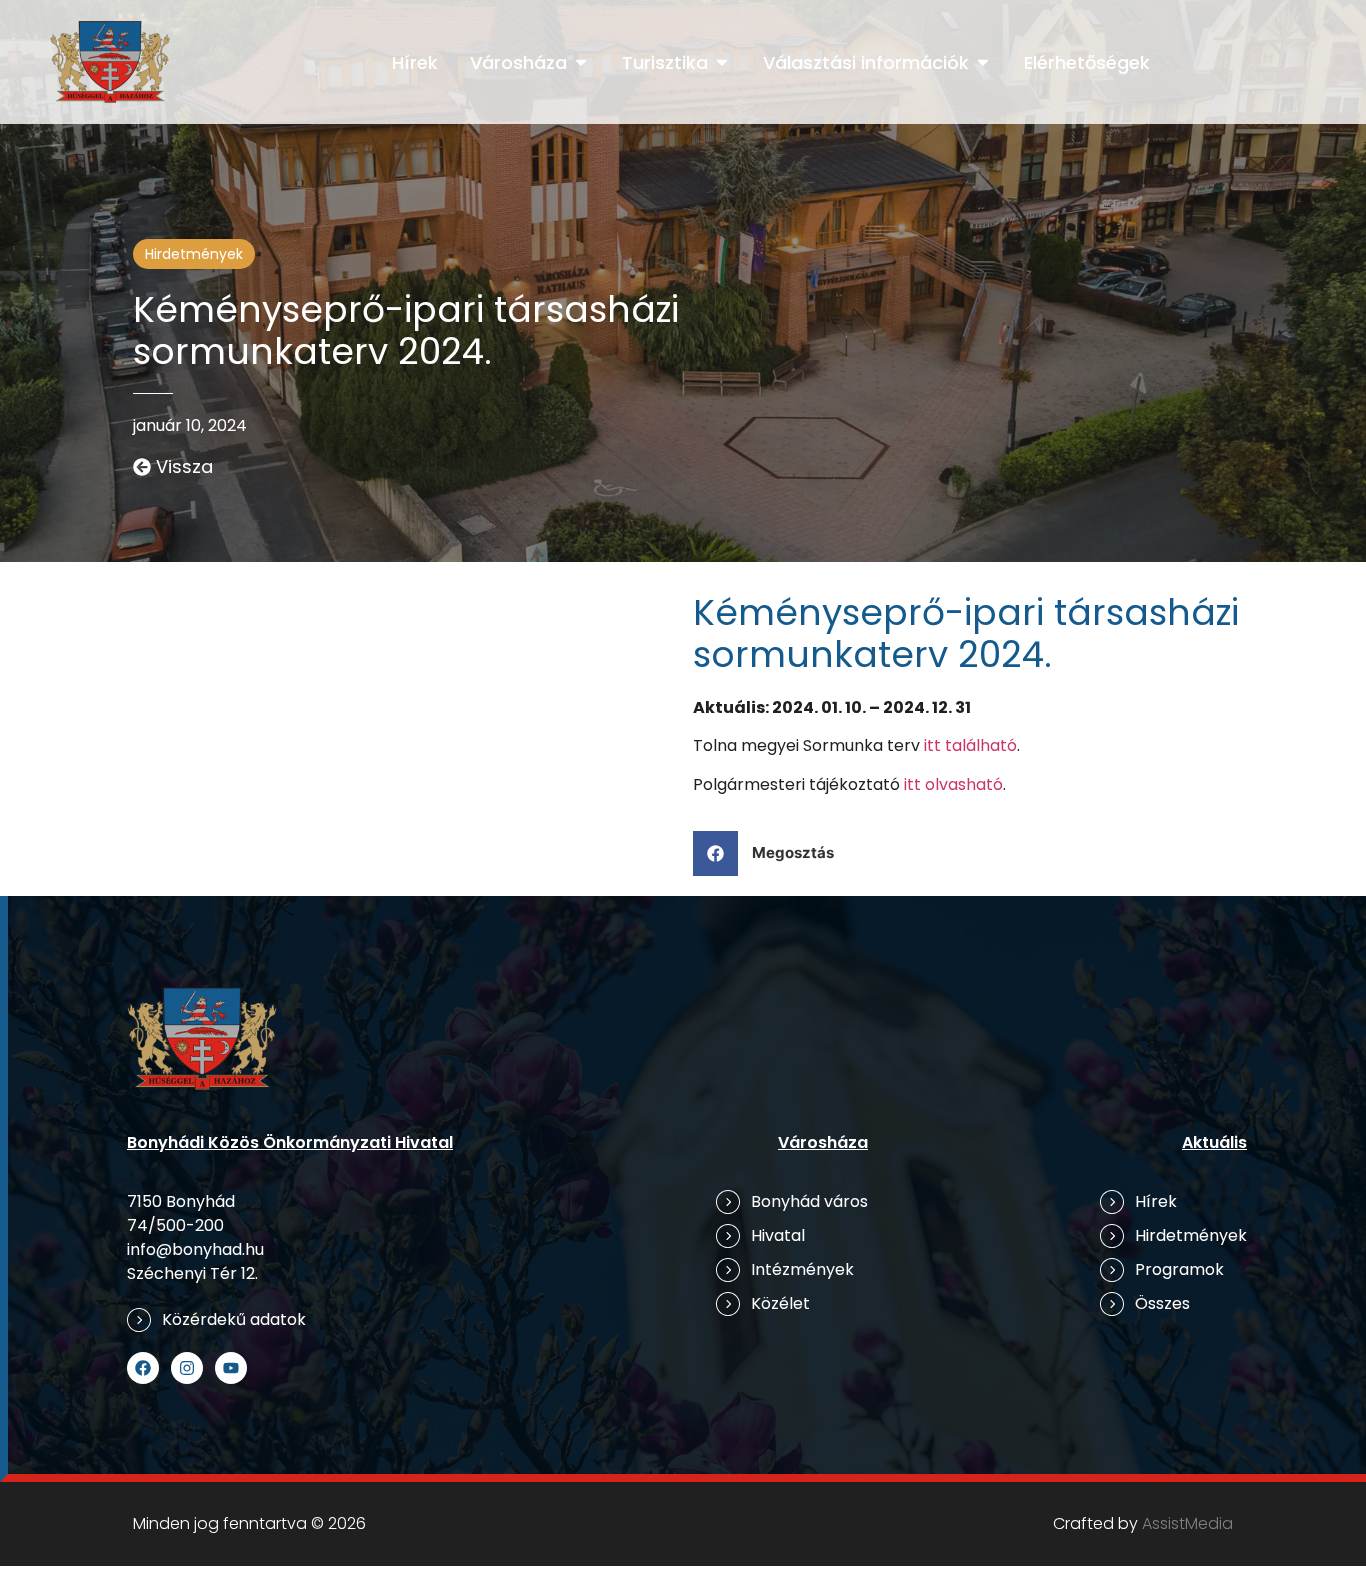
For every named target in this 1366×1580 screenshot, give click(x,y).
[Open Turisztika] (722, 62)
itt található (970, 745)
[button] (771, 853)
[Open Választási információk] (983, 62)
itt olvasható (953, 784)
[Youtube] (231, 1368)
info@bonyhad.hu (195, 1249)
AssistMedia (1187, 1523)
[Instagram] (187, 1368)
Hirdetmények (194, 254)
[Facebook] (143, 1368)
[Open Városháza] (581, 62)
